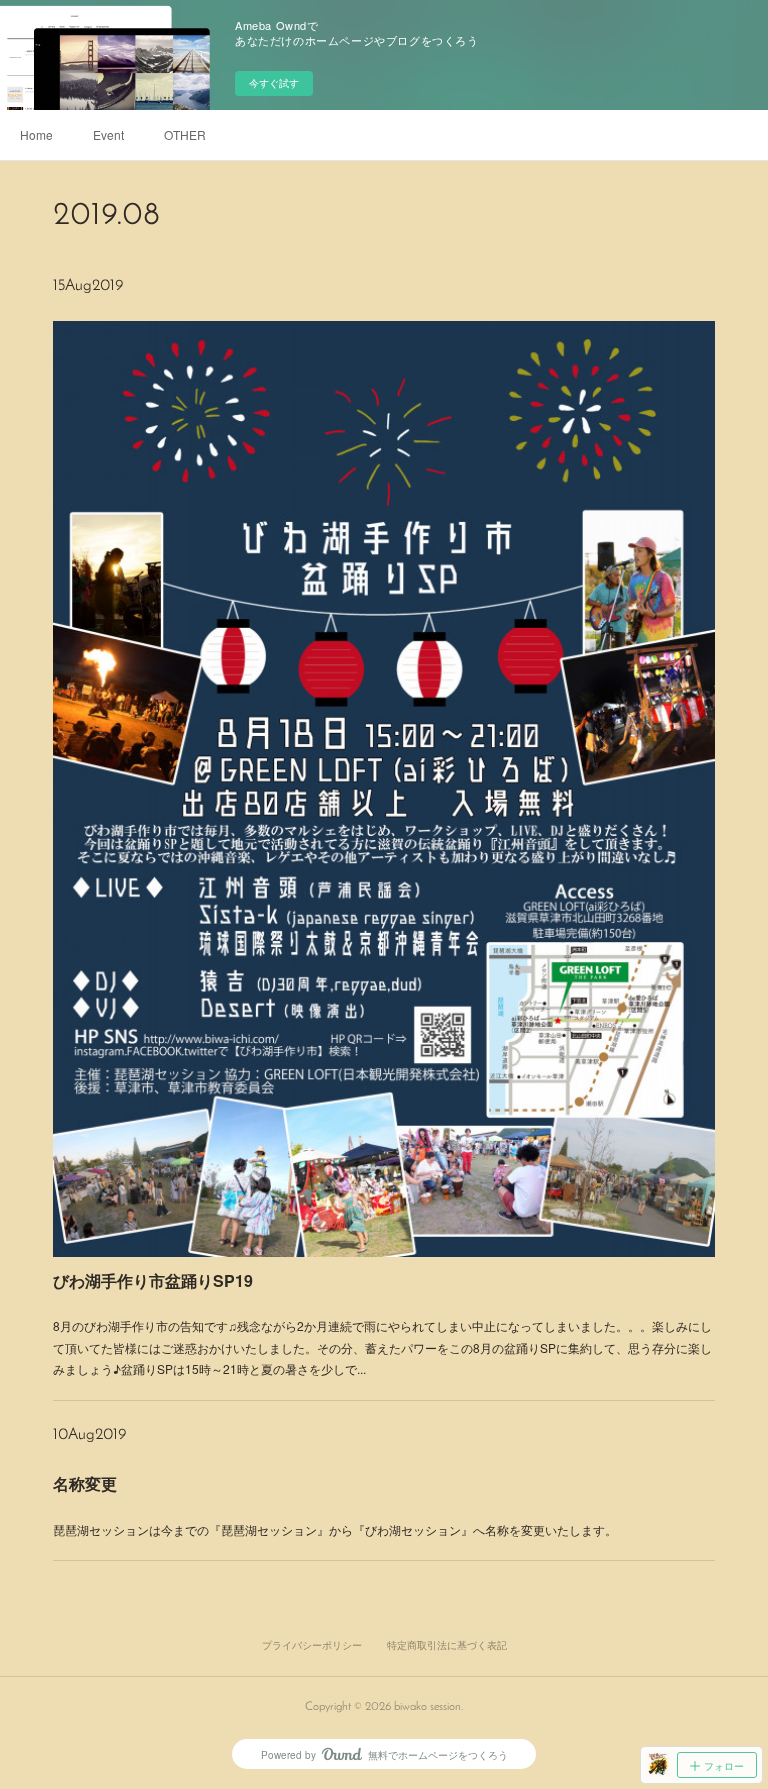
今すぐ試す (274, 83)
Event (108, 134)
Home (36, 134)
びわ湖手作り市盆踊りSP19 (153, 1280)
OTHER (185, 134)
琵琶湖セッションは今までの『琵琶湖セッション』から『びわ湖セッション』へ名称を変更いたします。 (335, 1529)
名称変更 (85, 1483)
